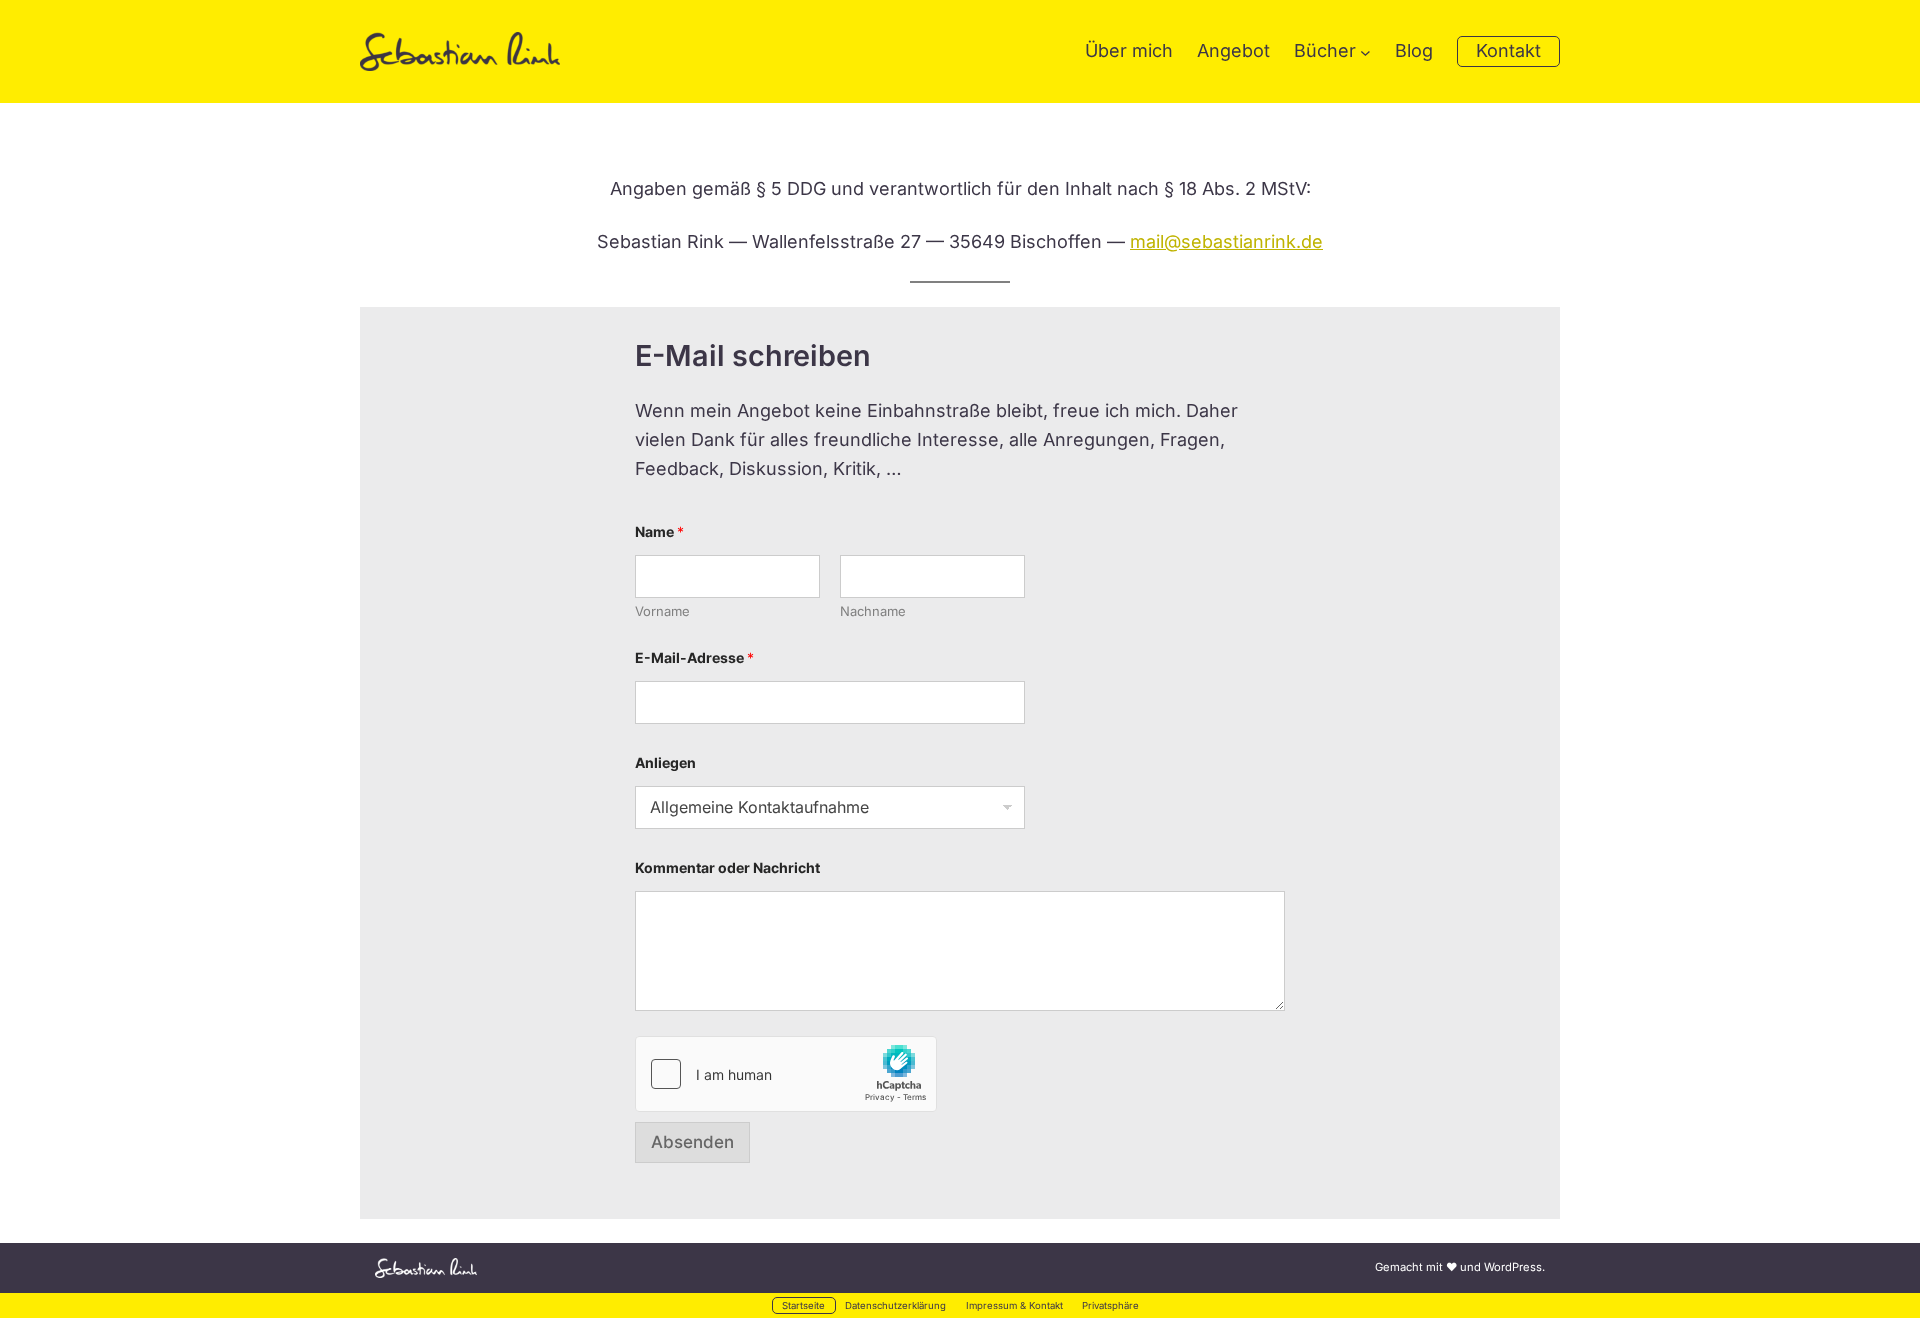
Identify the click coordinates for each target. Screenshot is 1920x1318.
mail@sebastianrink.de (1226, 241)
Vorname (662, 611)
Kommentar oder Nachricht (727, 867)
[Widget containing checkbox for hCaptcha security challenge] (786, 1074)
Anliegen (665, 762)
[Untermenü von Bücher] (1365, 51)
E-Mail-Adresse (694, 657)
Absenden (692, 1142)
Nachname (873, 611)
